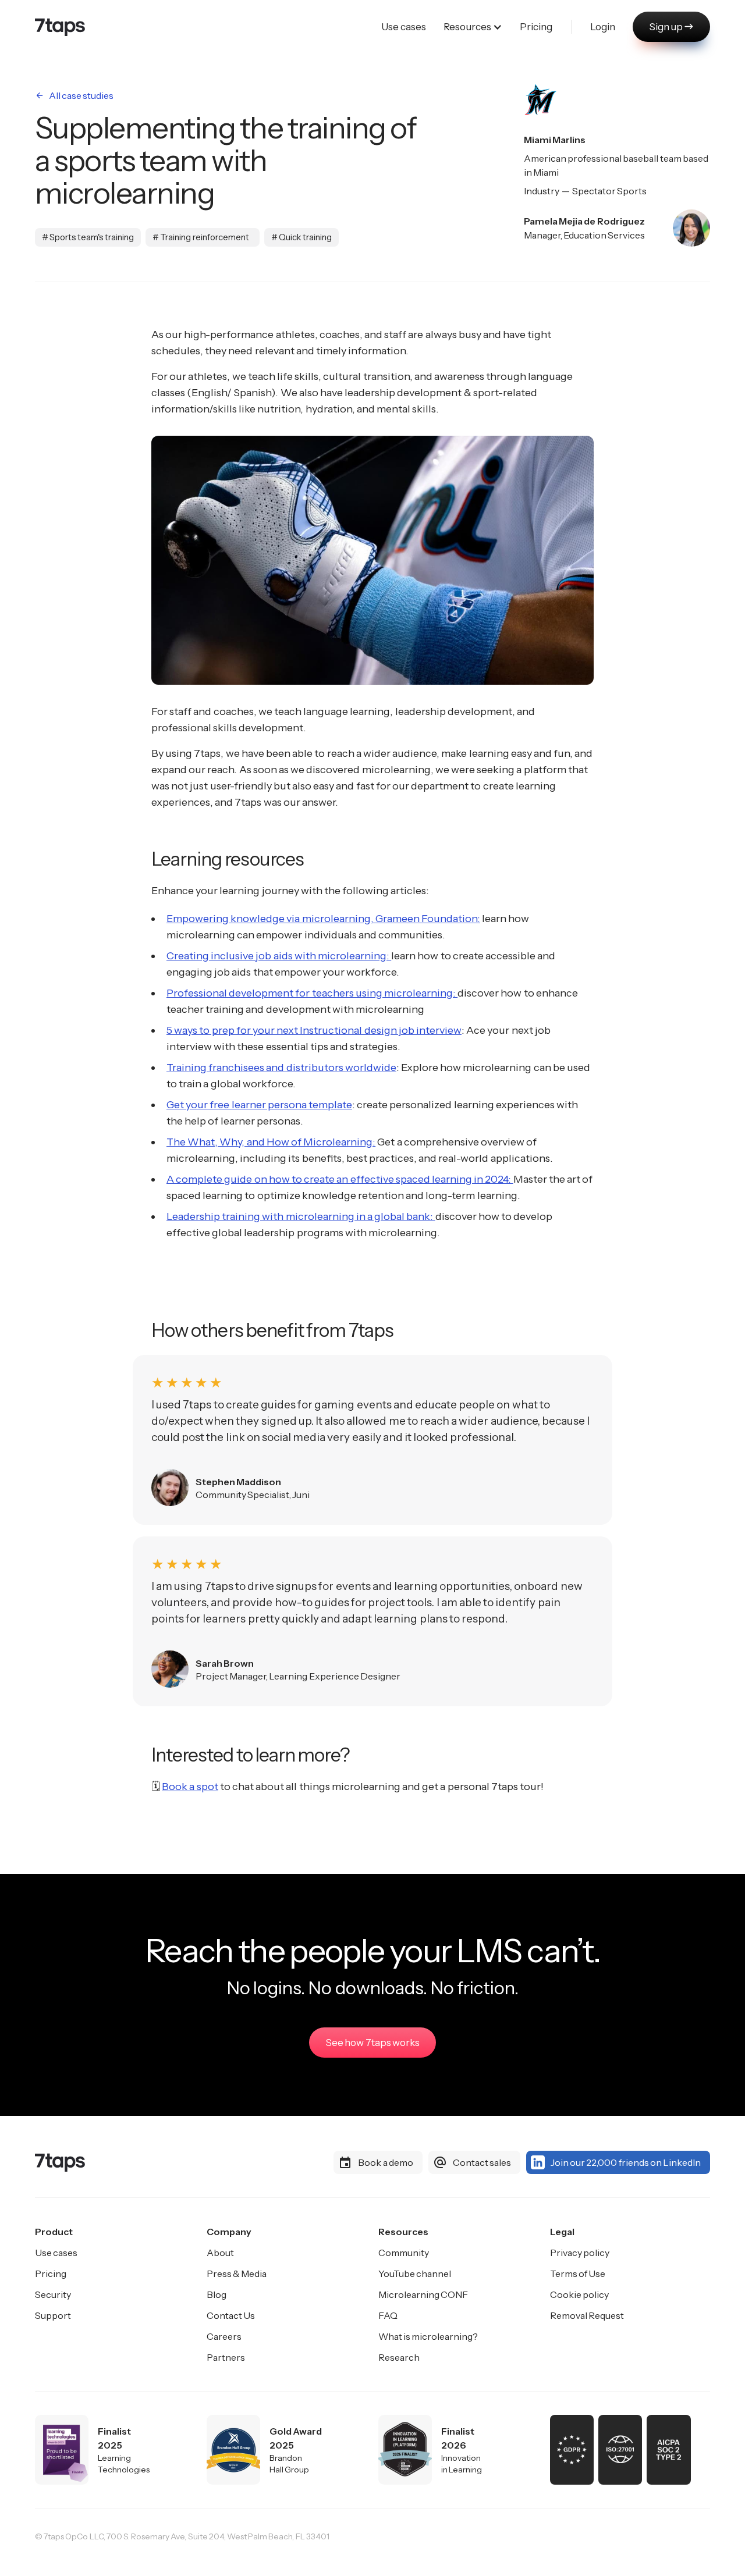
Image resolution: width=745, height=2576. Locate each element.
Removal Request (587, 2315)
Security (53, 2294)
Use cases (56, 2253)
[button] (473, 27)
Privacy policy (580, 2253)
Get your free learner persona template (259, 1105)
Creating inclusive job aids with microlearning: (279, 956)
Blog (217, 2294)
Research (399, 2357)
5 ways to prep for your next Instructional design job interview (314, 1030)
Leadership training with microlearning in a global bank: (301, 1216)
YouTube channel (415, 2273)
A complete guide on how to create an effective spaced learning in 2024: (340, 1179)
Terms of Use (578, 2273)
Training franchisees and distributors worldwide (281, 1068)
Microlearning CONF (423, 2294)
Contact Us (231, 2315)
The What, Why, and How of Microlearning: (271, 1142)
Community (404, 2253)
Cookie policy (579, 2294)
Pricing (51, 2273)
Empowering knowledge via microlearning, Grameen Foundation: (323, 919)
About (220, 2253)
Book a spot (190, 1787)
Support (53, 2315)
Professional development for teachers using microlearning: (312, 993)
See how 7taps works (372, 2043)
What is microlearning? (428, 2336)
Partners (226, 2357)
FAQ (388, 2315)
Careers (224, 2336)
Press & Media (237, 2273)
